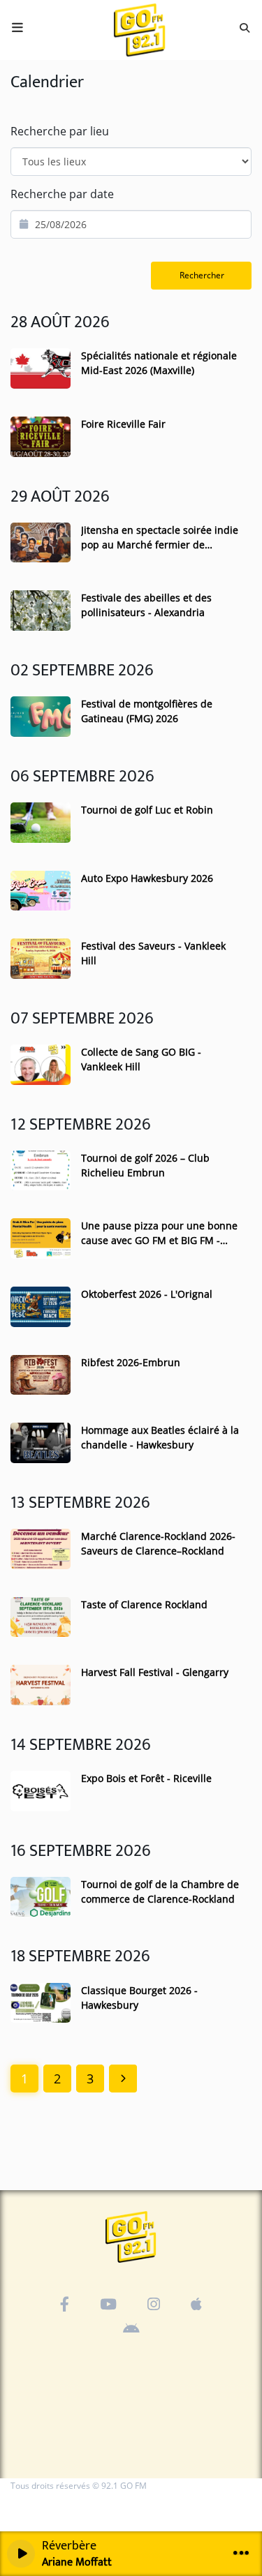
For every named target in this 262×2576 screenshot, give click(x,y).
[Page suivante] (123, 2079)
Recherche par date (62, 194)
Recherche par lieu (60, 131)
